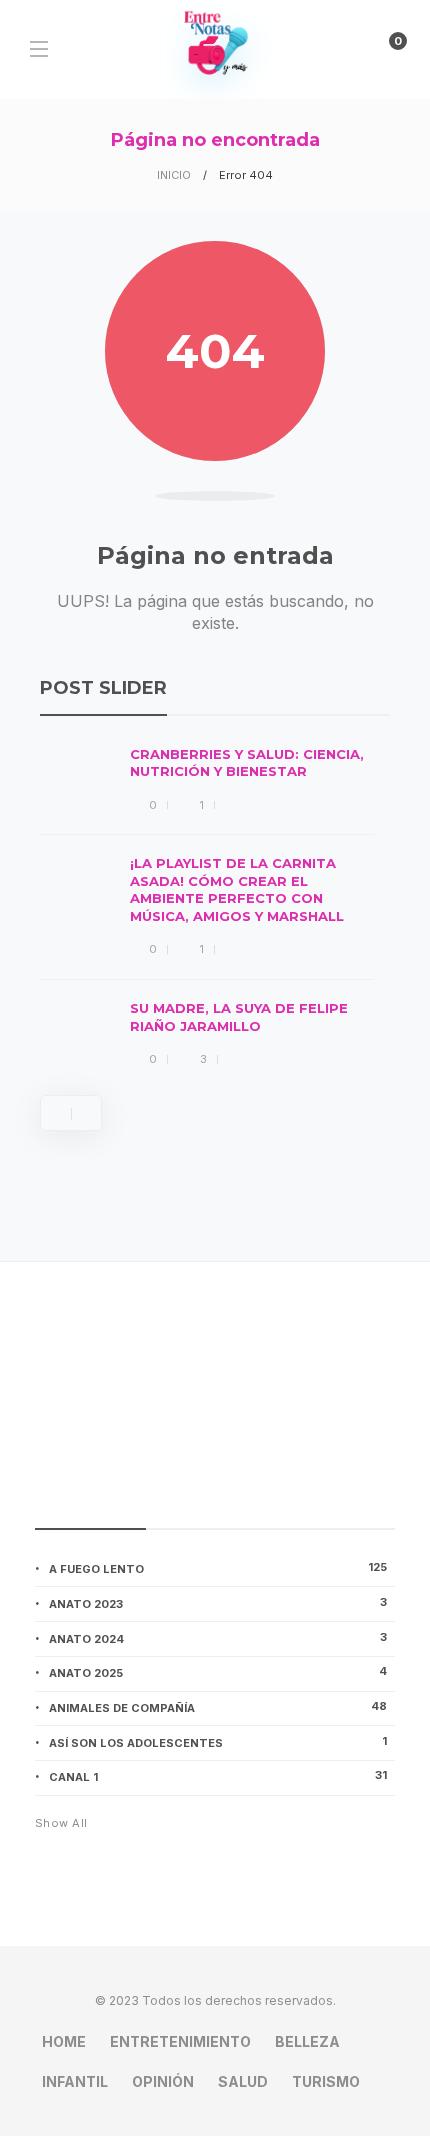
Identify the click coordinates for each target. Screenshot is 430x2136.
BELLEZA (307, 2041)
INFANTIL (75, 2081)
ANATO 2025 (218, 1672)
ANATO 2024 (218, 1638)
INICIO (174, 175)
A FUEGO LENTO (218, 1568)
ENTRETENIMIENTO (180, 2041)
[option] (207, 908)
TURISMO (326, 2081)
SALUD (243, 2081)
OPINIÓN (163, 2081)
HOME (64, 2041)
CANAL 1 (218, 1776)
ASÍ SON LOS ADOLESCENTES (218, 1742)
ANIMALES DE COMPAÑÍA (218, 1707)
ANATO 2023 (218, 1603)
